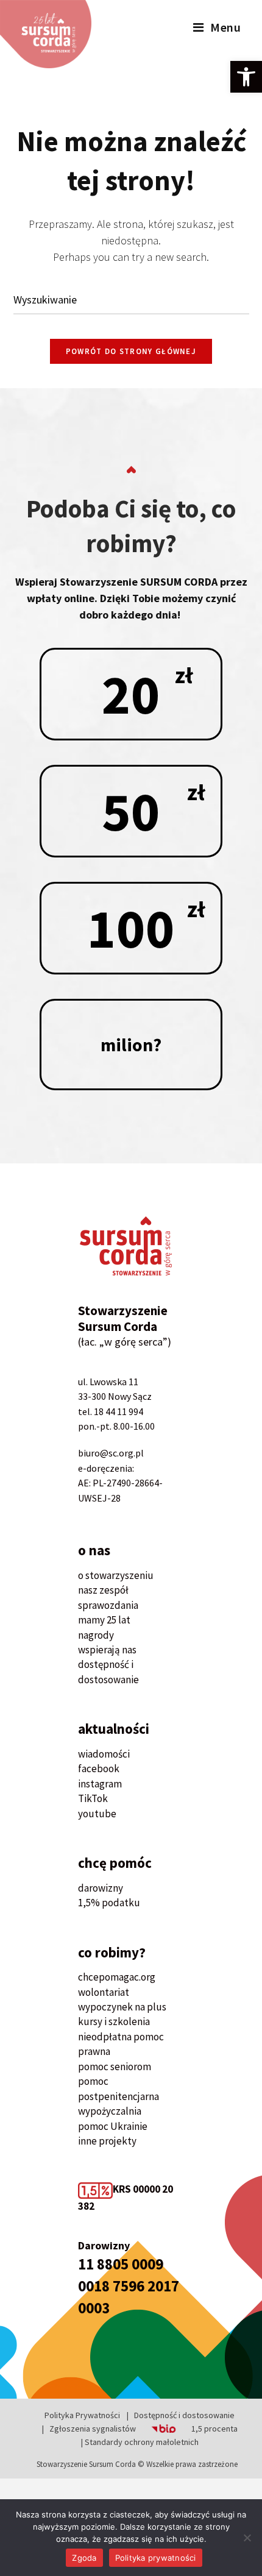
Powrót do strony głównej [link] (131, 351)
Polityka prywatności (156, 2558)
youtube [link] (97, 1814)
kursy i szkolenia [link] (114, 2021)
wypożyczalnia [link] (110, 2111)
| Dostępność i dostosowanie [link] (181, 2415)
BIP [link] (148, 2429)
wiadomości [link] (104, 1754)
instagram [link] (100, 1784)
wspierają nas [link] (107, 1650)
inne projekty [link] (107, 2141)
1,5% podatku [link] (109, 1903)
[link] (246, 77)
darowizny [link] (101, 1888)
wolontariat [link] (104, 1992)
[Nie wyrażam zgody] (247, 2538)
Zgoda (84, 2558)
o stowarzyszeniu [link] (116, 1575)
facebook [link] (99, 1769)
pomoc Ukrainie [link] (113, 2126)
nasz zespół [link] (103, 1590)
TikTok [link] (93, 1798)
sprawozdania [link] (108, 1605)
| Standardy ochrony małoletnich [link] (140, 2442)
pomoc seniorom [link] (115, 2067)
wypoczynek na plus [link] (122, 2007)
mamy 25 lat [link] (104, 1620)
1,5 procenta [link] (214, 2429)
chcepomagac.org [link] (117, 1977)
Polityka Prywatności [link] (82, 2415)
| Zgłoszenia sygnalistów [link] (89, 2429)
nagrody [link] (96, 1635)
